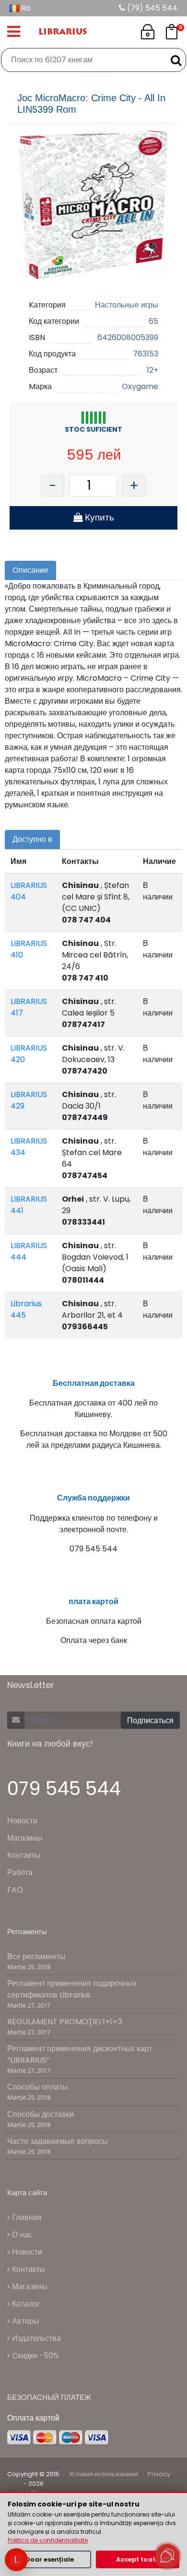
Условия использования (104, 2474)
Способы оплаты (38, 2087)
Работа (20, 1873)
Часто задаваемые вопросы (58, 2141)
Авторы (25, 2321)
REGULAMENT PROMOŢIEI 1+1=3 (65, 2022)
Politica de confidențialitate (48, 2540)
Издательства (35, 2338)
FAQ (15, 1890)
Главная (26, 2217)
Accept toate (138, 2559)
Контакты (24, 1855)
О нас (21, 2235)
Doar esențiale (50, 2559)
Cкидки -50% (35, 2356)
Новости (22, 1821)
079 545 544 (64, 1789)
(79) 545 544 (151, 8)
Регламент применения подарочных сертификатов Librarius (72, 1989)
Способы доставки (41, 2114)
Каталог (25, 2304)
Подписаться (150, 1720)
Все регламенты (36, 1956)
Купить (98, 517)
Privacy (159, 2474)
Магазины (25, 1838)
